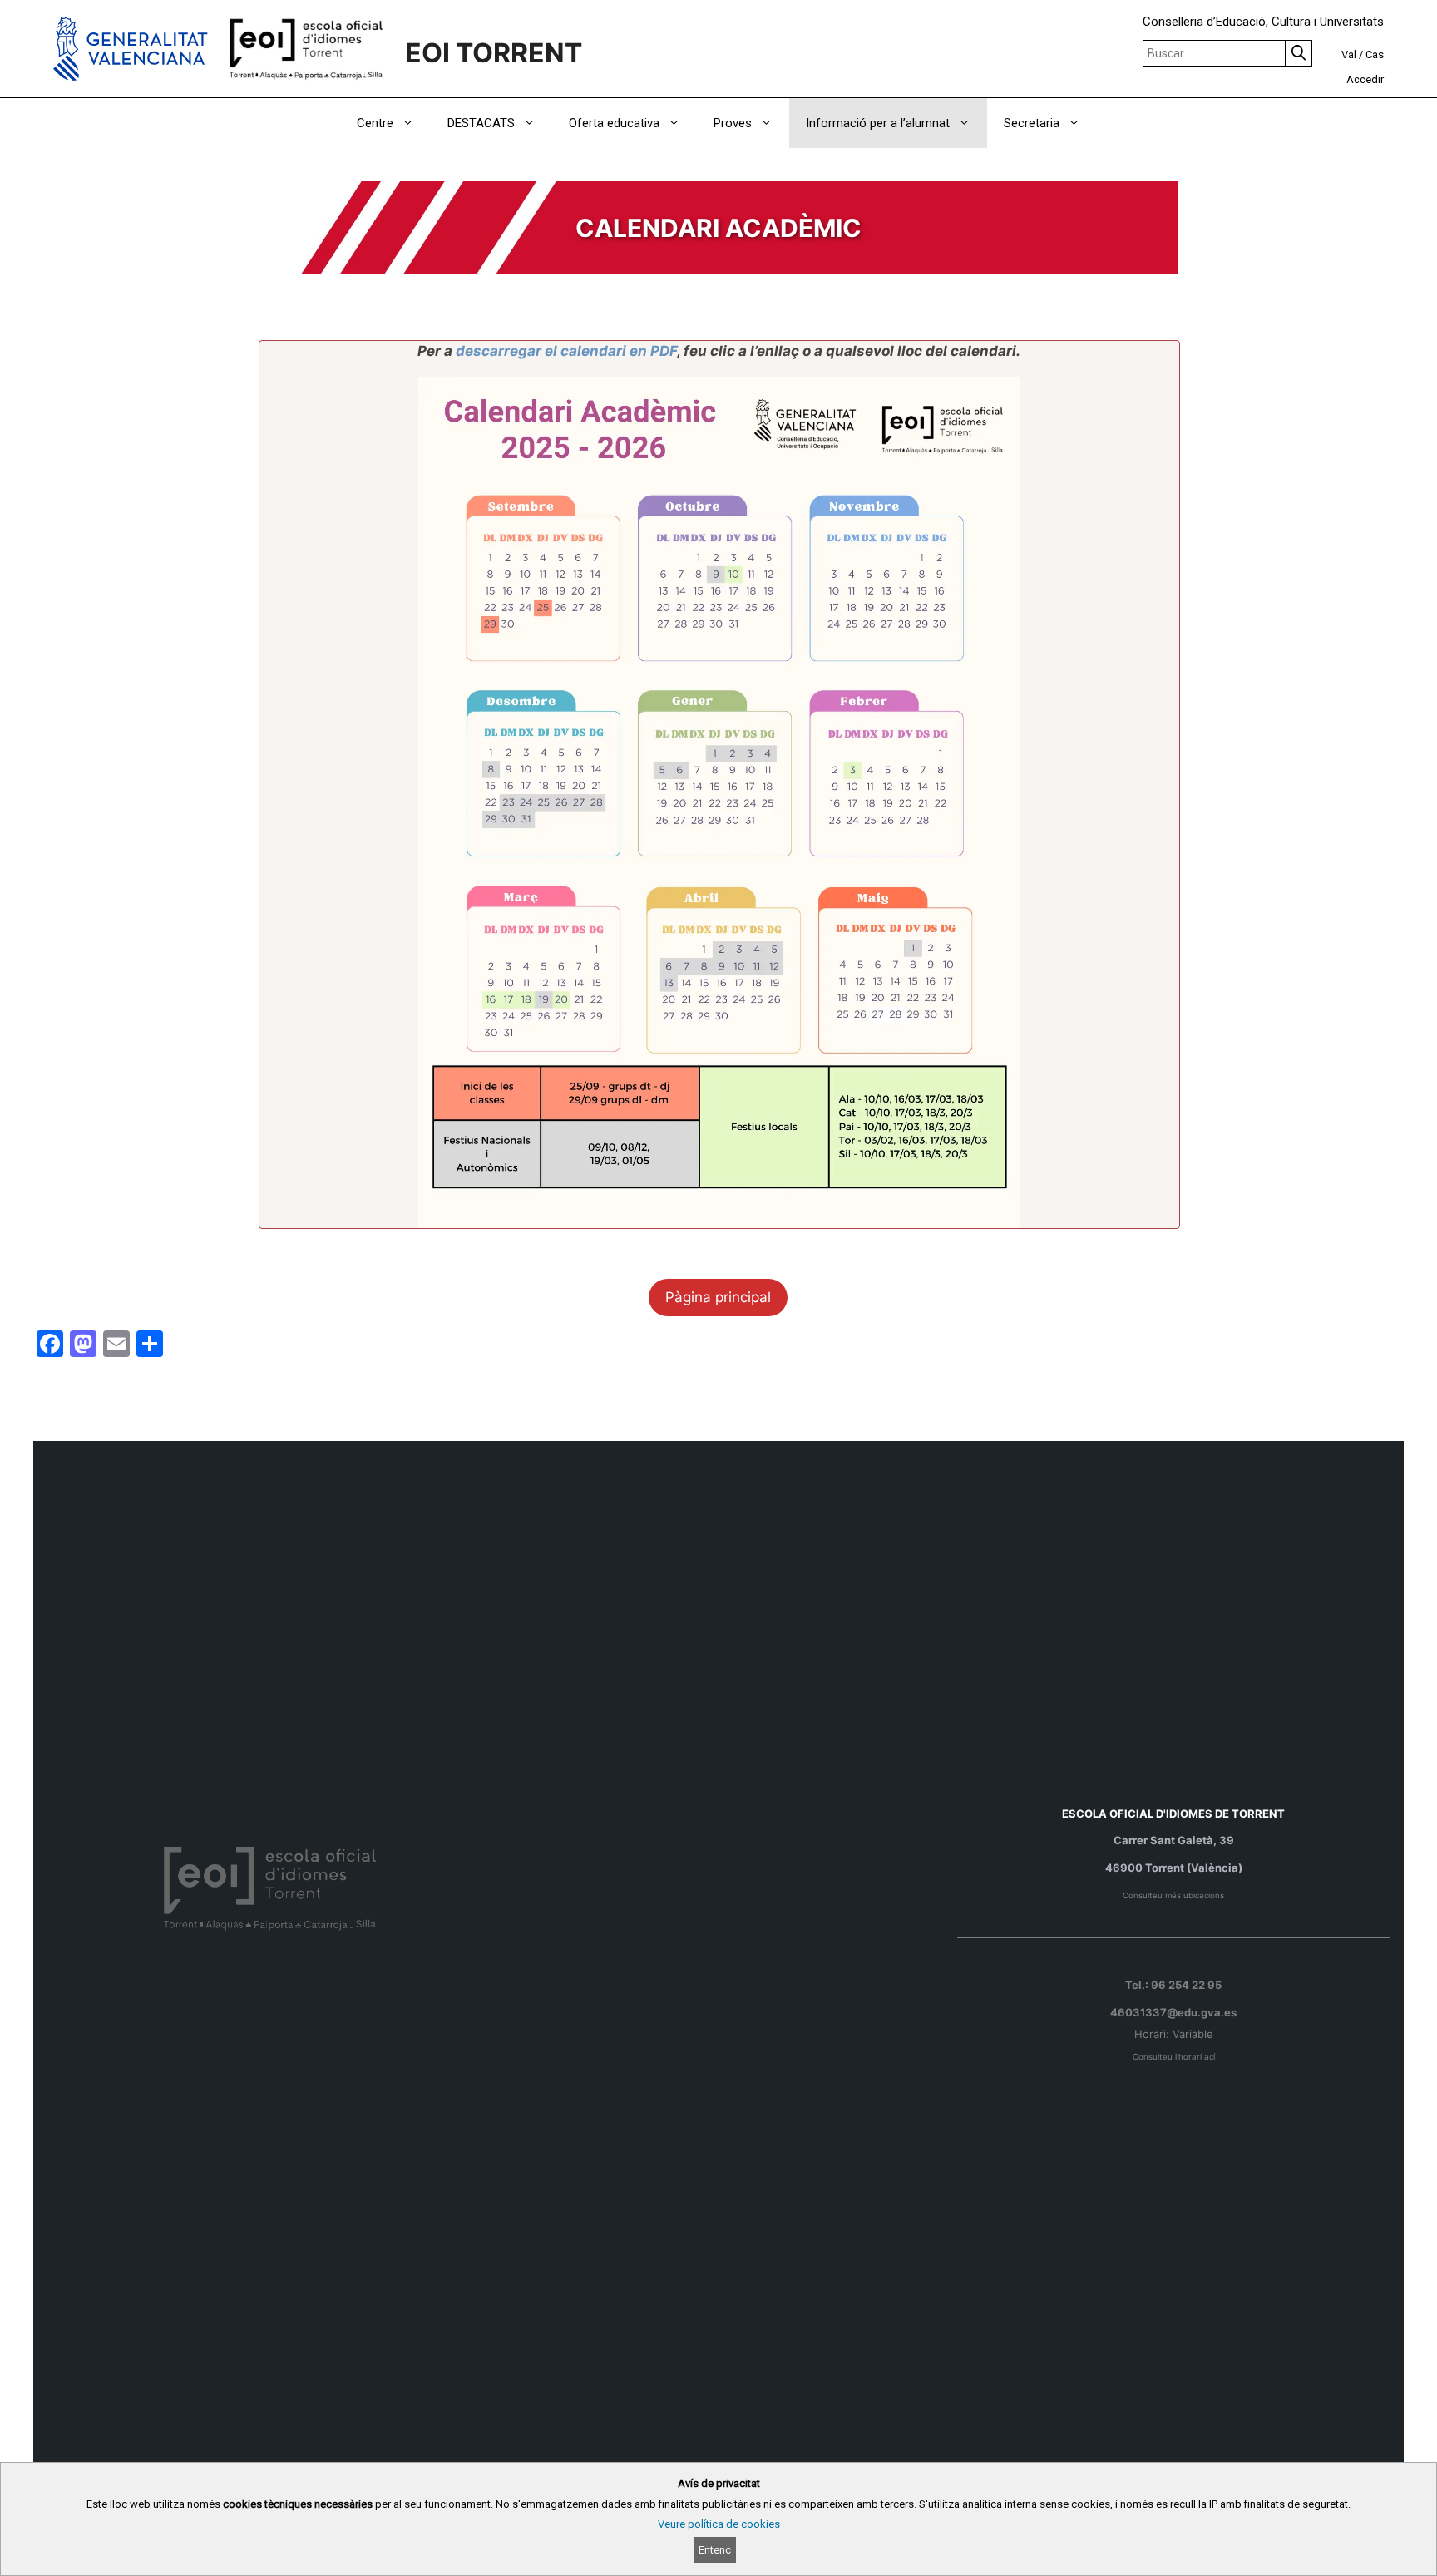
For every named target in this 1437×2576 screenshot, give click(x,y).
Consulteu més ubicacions (1173, 1895)
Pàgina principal (718, 1297)
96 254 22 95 (1186, 1985)
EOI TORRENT (494, 53)
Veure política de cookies (719, 2524)
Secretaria (1032, 123)
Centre (375, 123)
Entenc (715, 2550)
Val (1349, 54)
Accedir (1365, 79)
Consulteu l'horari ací (1174, 2057)
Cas (1375, 54)
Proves (733, 123)
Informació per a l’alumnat (878, 123)
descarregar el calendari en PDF (566, 351)
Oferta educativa (614, 123)
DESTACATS (481, 123)
